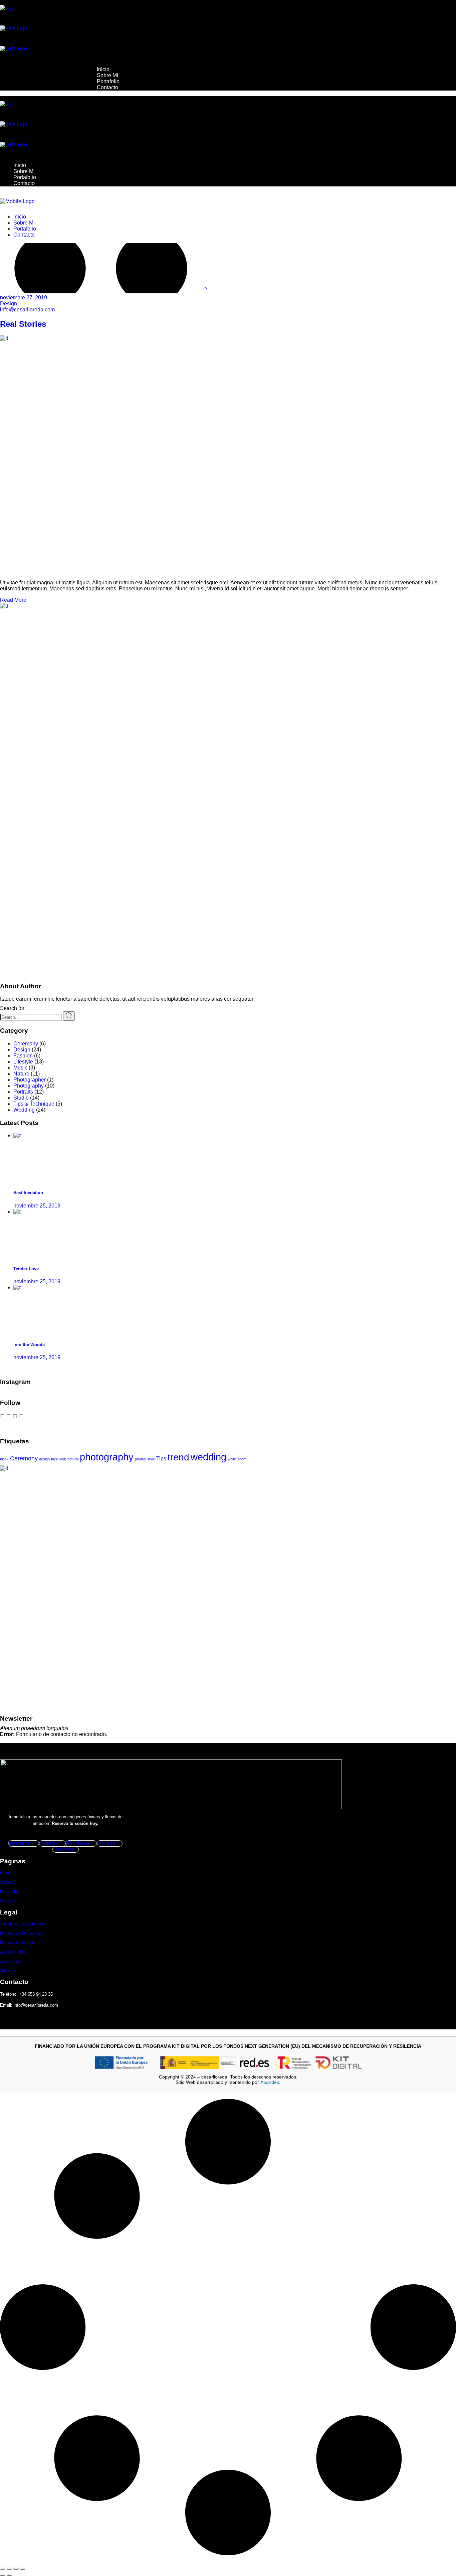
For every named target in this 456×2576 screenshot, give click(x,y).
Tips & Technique (34, 1104)
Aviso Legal (11, 1961)
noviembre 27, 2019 (24, 298)
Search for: (13, 1008)
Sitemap (8, 1971)
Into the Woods (29, 1345)
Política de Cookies (19, 1943)
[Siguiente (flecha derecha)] (9, 2575)
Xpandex (270, 2082)
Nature (21, 1074)
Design (9, 304)
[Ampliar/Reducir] (3, 2569)
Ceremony (26, 1044)
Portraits (23, 1092)
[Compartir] (16, 2569)
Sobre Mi (9, 1882)
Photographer (30, 1080)
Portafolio (9, 1892)
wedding (208, 1457)
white (232, 1459)
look (63, 1459)
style (151, 1459)
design (44, 1459)
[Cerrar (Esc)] (23, 2569)
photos (140, 1459)
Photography (29, 1086)
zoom (242, 1459)
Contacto (9, 1901)
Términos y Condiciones (23, 1924)
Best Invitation (28, 1193)
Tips (161, 1459)
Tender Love (26, 1269)
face (55, 1459)
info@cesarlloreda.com (27, 310)
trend (178, 1457)
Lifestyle (23, 1062)
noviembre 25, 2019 (37, 1206)
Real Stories (23, 324)
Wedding (24, 1110)
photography (107, 1457)
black (4, 1459)
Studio (21, 1098)
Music (20, 1068)
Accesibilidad (13, 1952)
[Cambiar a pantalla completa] (9, 2569)
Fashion (23, 1056)
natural (73, 1459)
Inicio (5, 1873)
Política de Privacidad (21, 1933)
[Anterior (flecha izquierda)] (3, 2575)
